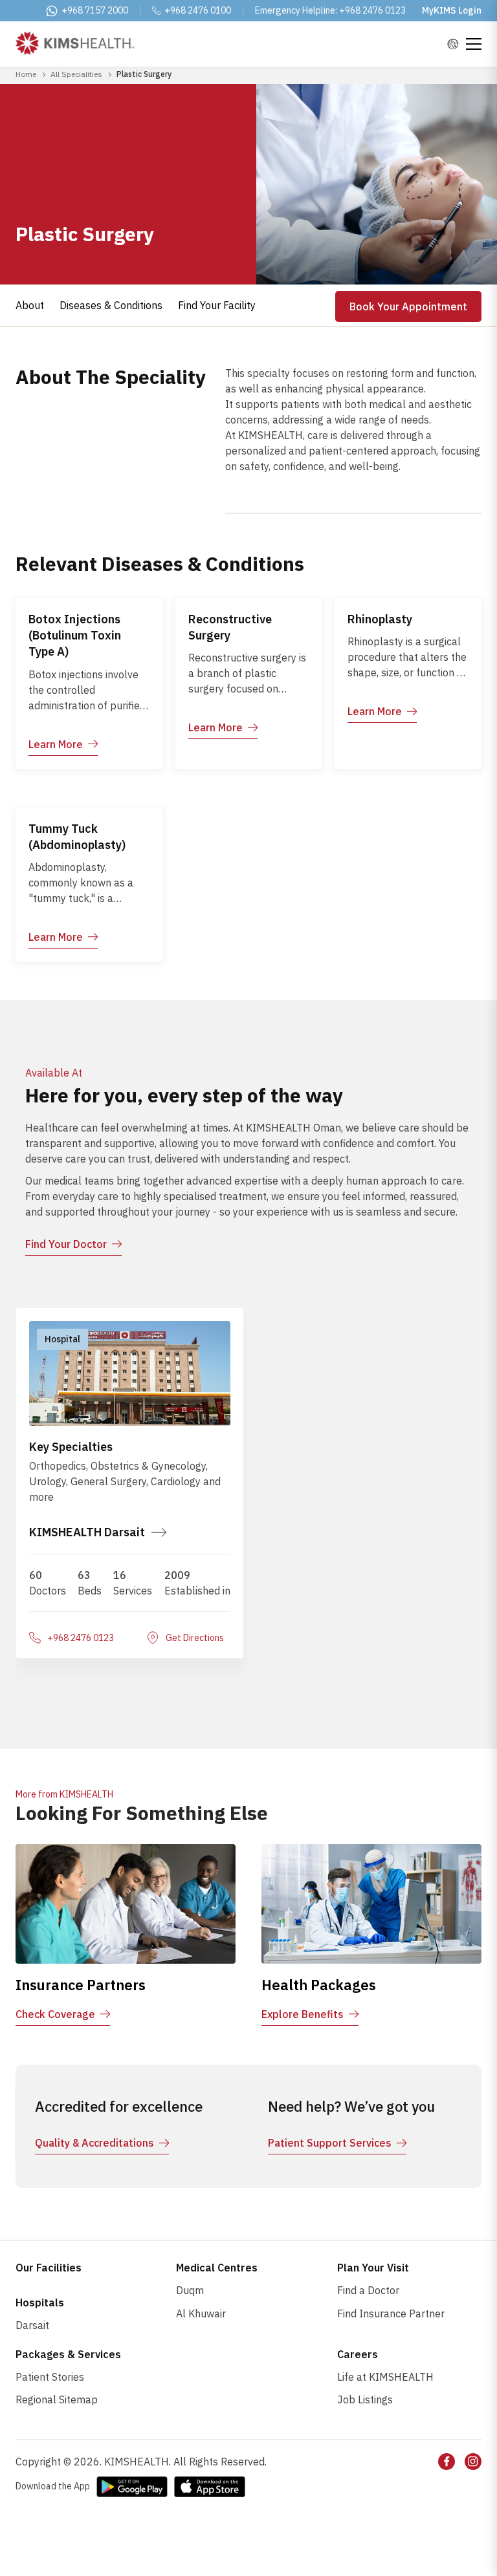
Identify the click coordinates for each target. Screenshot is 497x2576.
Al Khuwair (201, 2313)
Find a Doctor (368, 2290)
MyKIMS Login (452, 10)
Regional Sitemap (57, 2399)
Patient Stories (50, 2377)
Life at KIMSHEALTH (385, 2377)
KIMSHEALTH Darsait (87, 1532)
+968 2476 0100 (198, 10)
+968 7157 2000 (95, 10)
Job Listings (365, 2399)
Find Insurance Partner (391, 2313)
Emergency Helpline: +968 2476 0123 (330, 10)
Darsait (32, 2325)
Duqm (190, 2290)
